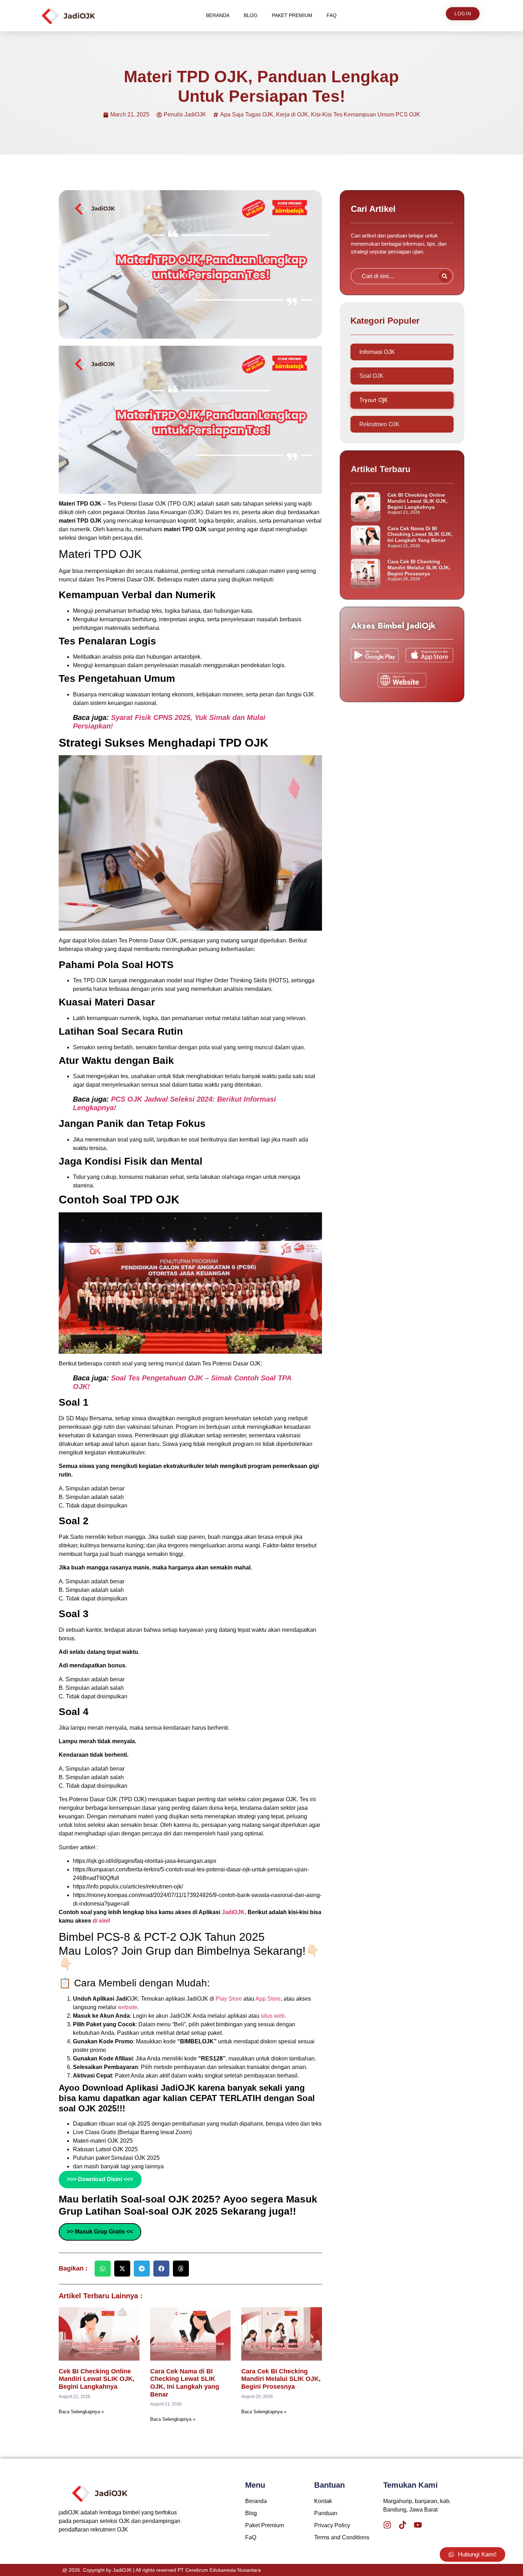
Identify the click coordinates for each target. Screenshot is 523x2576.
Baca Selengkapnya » (81, 2412)
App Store (268, 1999)
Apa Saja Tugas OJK (247, 114)
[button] (103, 2269)
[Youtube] (418, 2525)
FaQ (332, 15)
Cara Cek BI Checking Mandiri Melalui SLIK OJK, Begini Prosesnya (281, 2379)
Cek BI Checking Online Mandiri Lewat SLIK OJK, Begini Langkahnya (97, 2379)
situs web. (273, 2016)
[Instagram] (387, 2525)
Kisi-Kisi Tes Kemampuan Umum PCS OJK (366, 114)
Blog (251, 15)
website (128, 2007)
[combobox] (393, 276)
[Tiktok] (403, 2525)
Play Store (229, 1999)
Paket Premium (292, 15)
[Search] (445, 276)
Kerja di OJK (292, 114)
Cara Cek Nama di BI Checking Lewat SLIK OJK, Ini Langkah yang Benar (185, 2383)
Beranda (218, 15)
